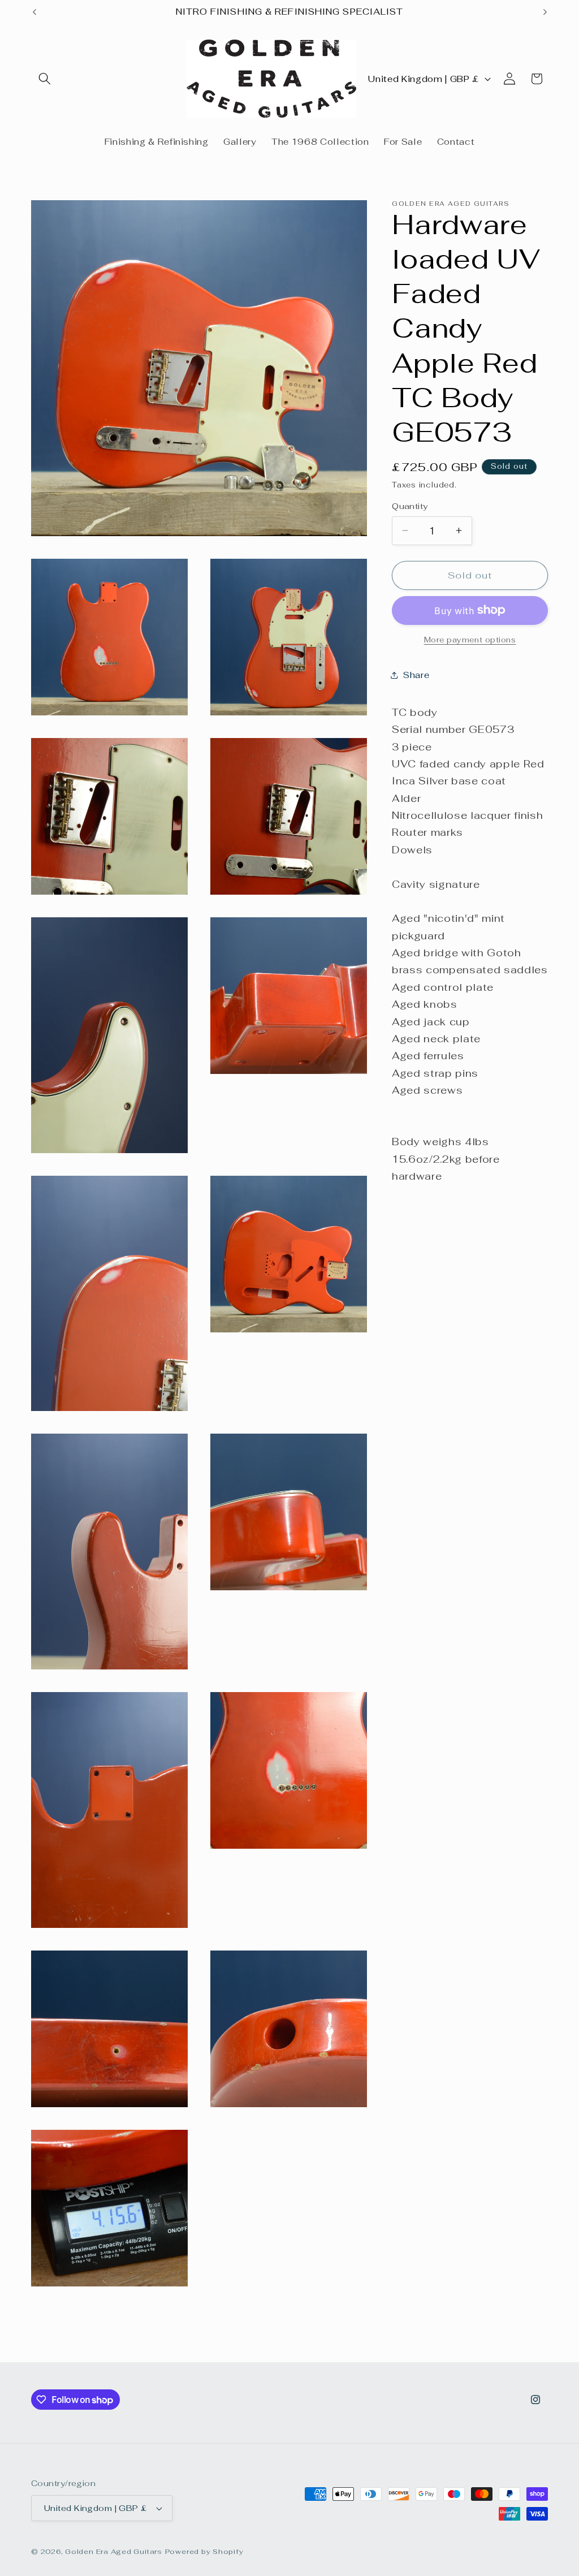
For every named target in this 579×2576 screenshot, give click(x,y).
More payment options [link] (470, 640)
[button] (45, 79)
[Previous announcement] (34, 12)
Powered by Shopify (204, 2552)
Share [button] (416, 675)
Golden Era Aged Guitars (114, 2552)
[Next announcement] (545, 12)
